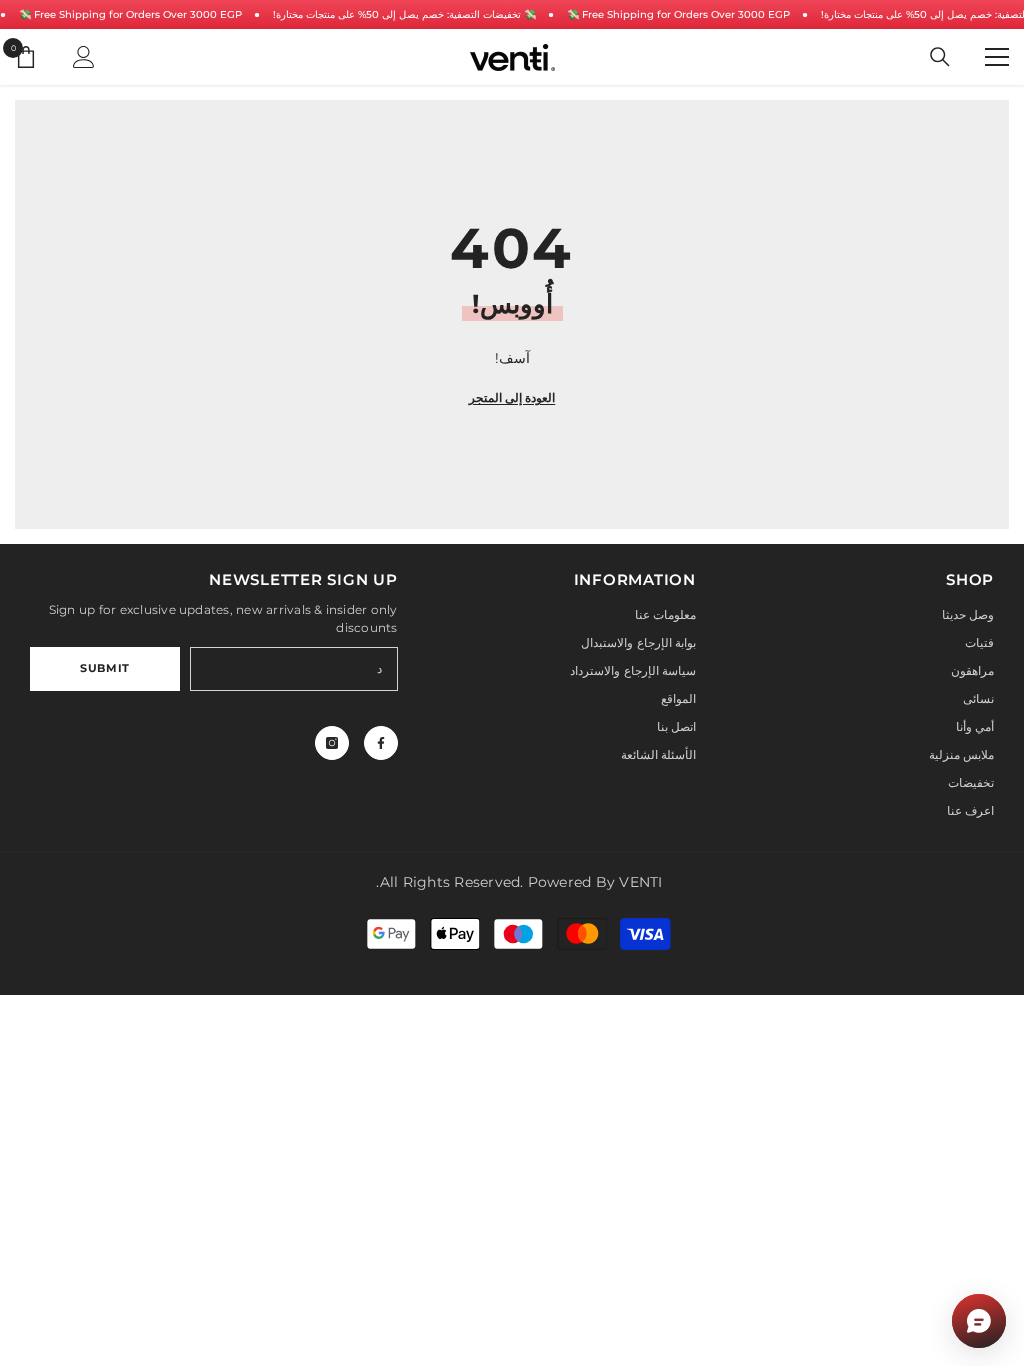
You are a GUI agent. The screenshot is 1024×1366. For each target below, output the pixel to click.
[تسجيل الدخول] (84, 57)
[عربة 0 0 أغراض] (26, 57)
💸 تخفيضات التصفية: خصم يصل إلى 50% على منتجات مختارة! (404, 14)
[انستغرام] (332, 743)
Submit (104, 668)
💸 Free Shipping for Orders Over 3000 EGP (130, 14)
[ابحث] (940, 57)
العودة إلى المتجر (512, 397)
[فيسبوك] (381, 743)
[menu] (997, 57)
